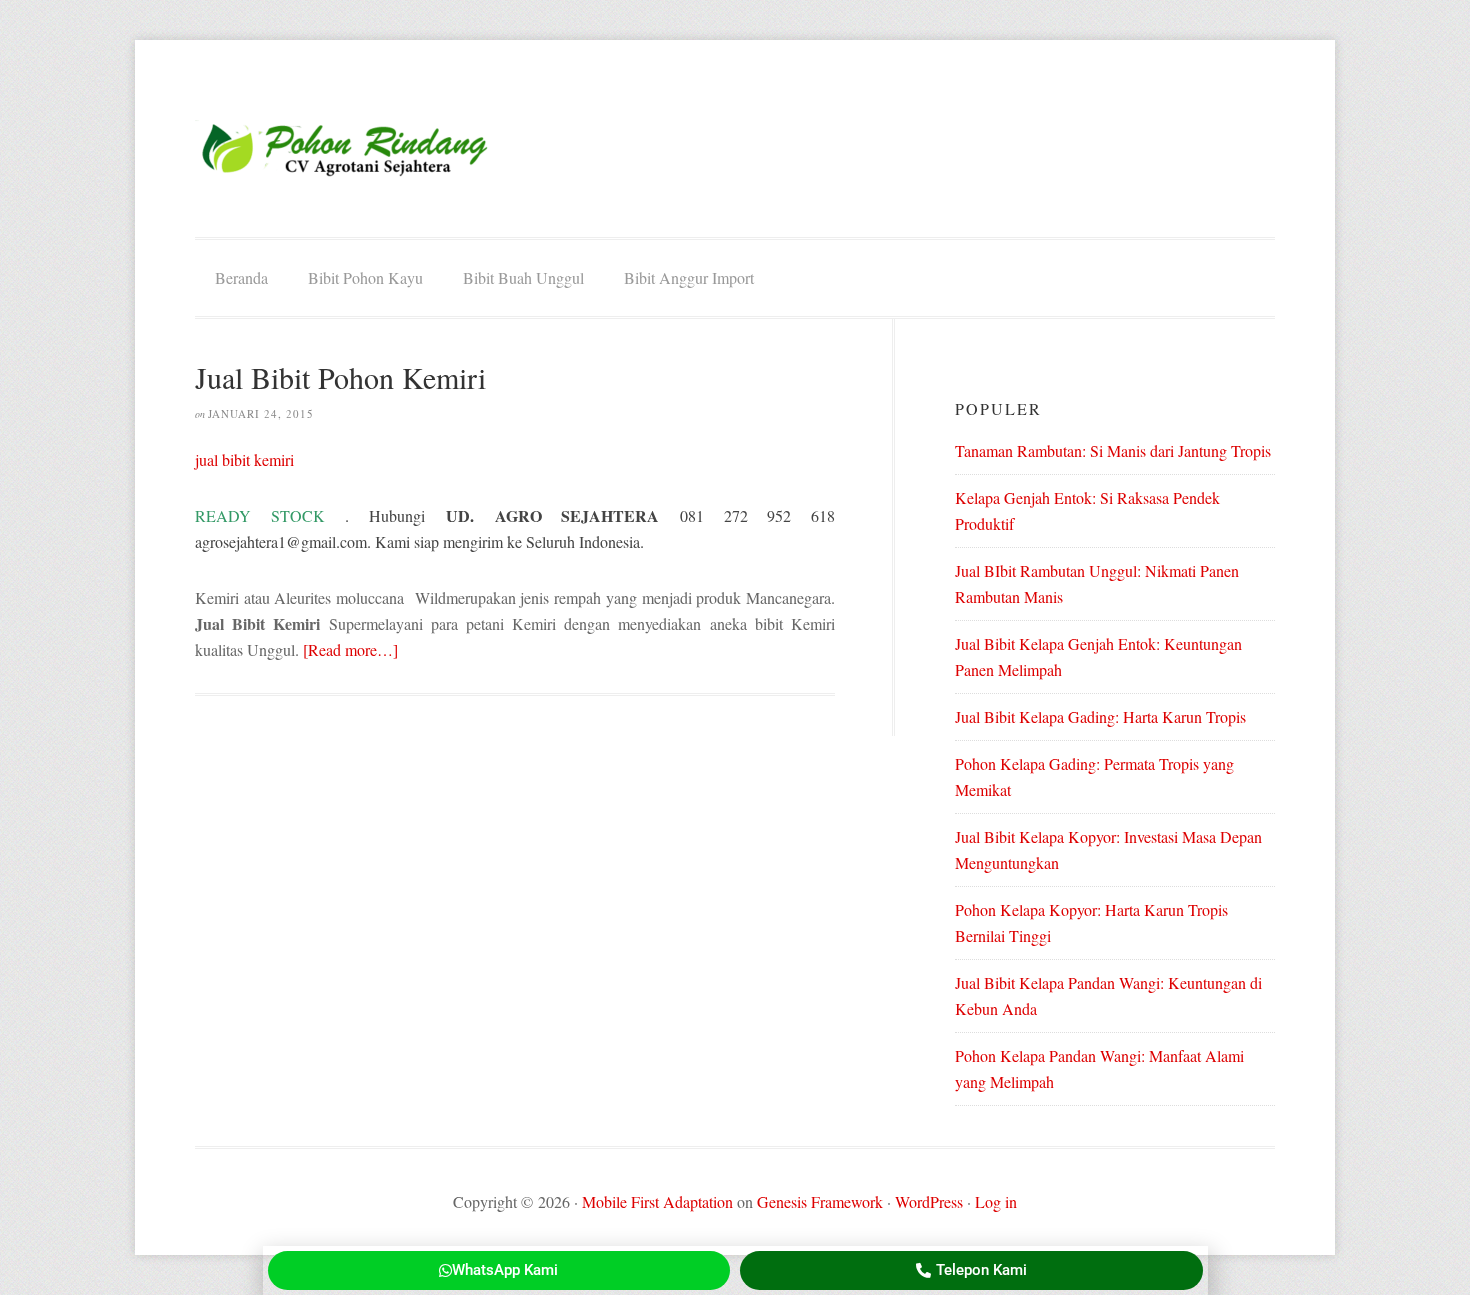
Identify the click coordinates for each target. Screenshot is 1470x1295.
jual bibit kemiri (244, 459)
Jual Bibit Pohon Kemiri (340, 377)
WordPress (929, 1201)
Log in (996, 1201)
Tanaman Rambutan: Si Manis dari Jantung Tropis (1113, 450)
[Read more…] (350, 649)
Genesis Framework (820, 1201)
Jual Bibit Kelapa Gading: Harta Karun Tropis (1100, 716)
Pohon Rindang (345, 148)
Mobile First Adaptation (657, 1201)
